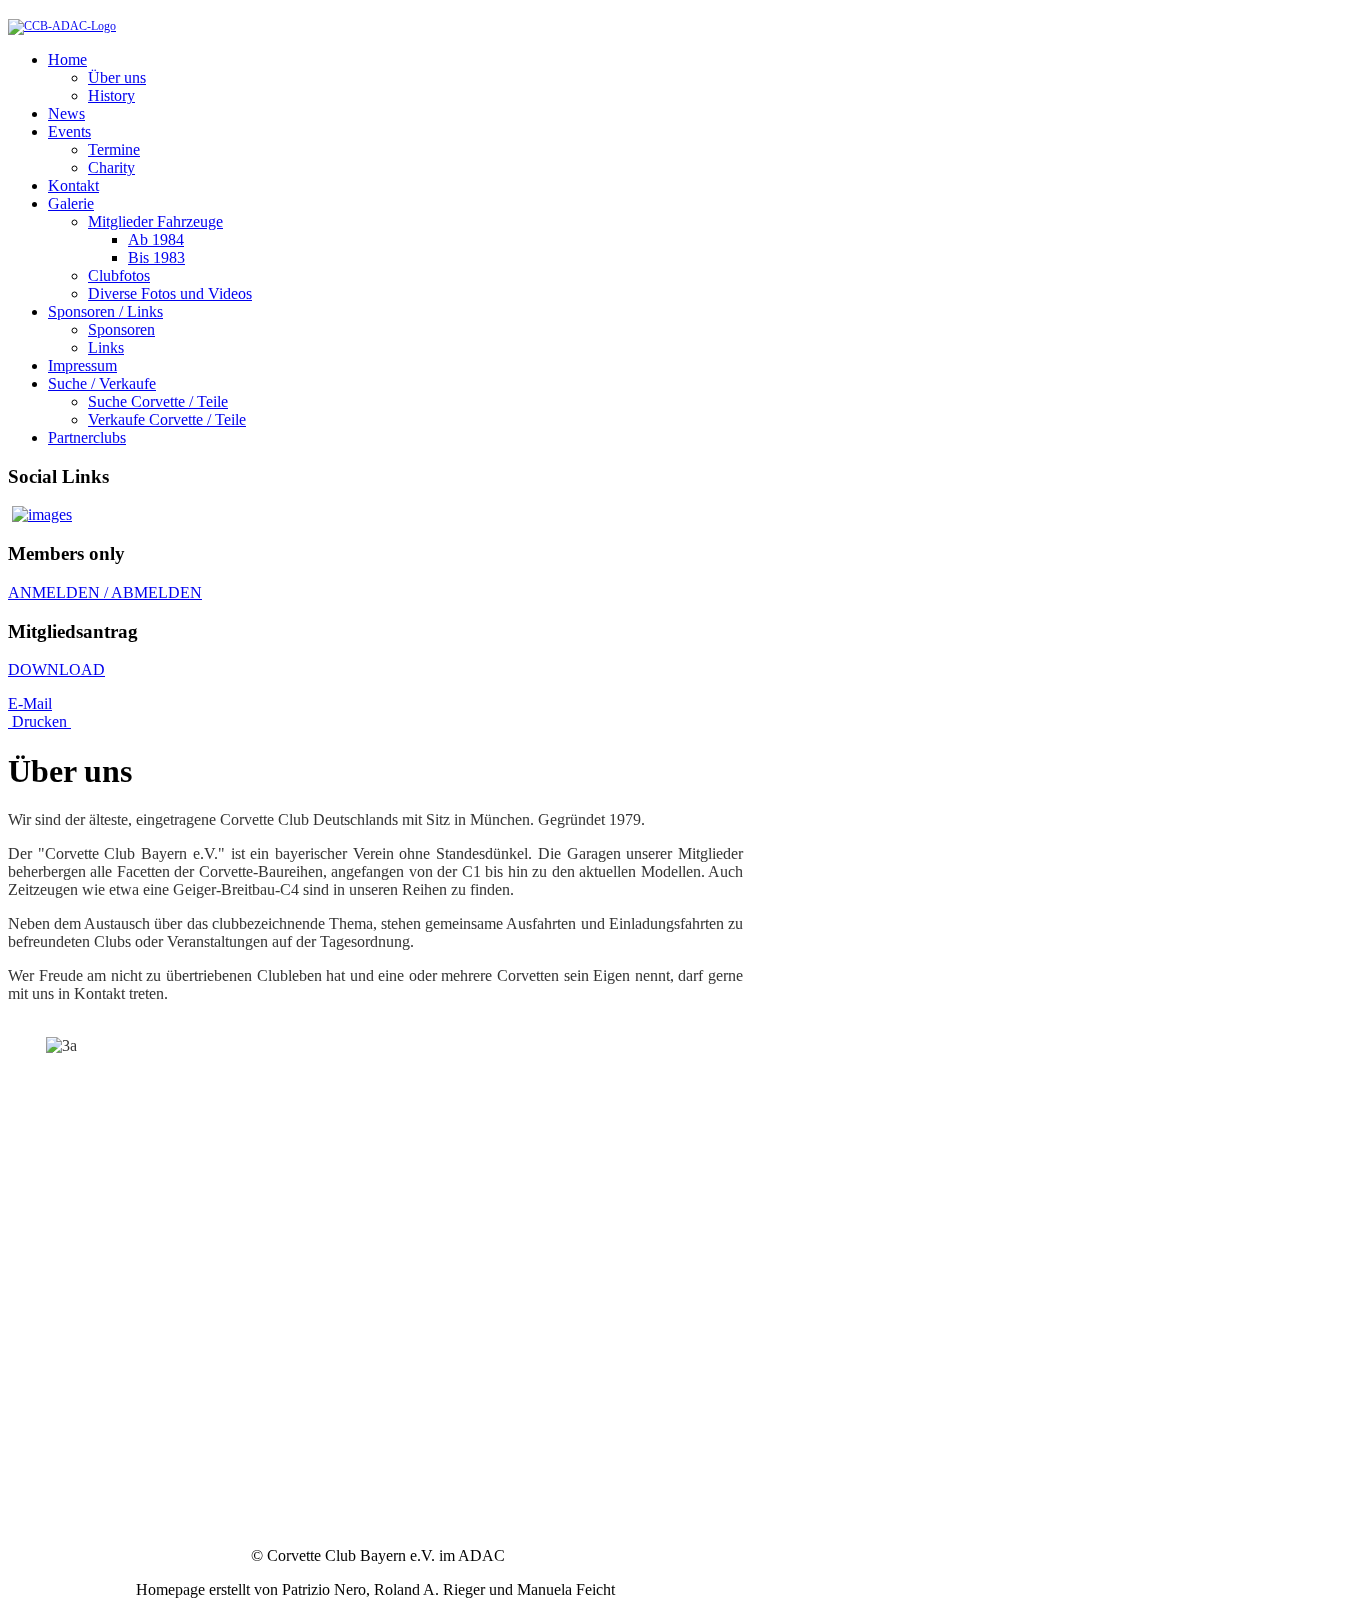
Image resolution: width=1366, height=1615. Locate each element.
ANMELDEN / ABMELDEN (105, 592)
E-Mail (30, 703)
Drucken (39, 721)
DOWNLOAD (56, 669)
